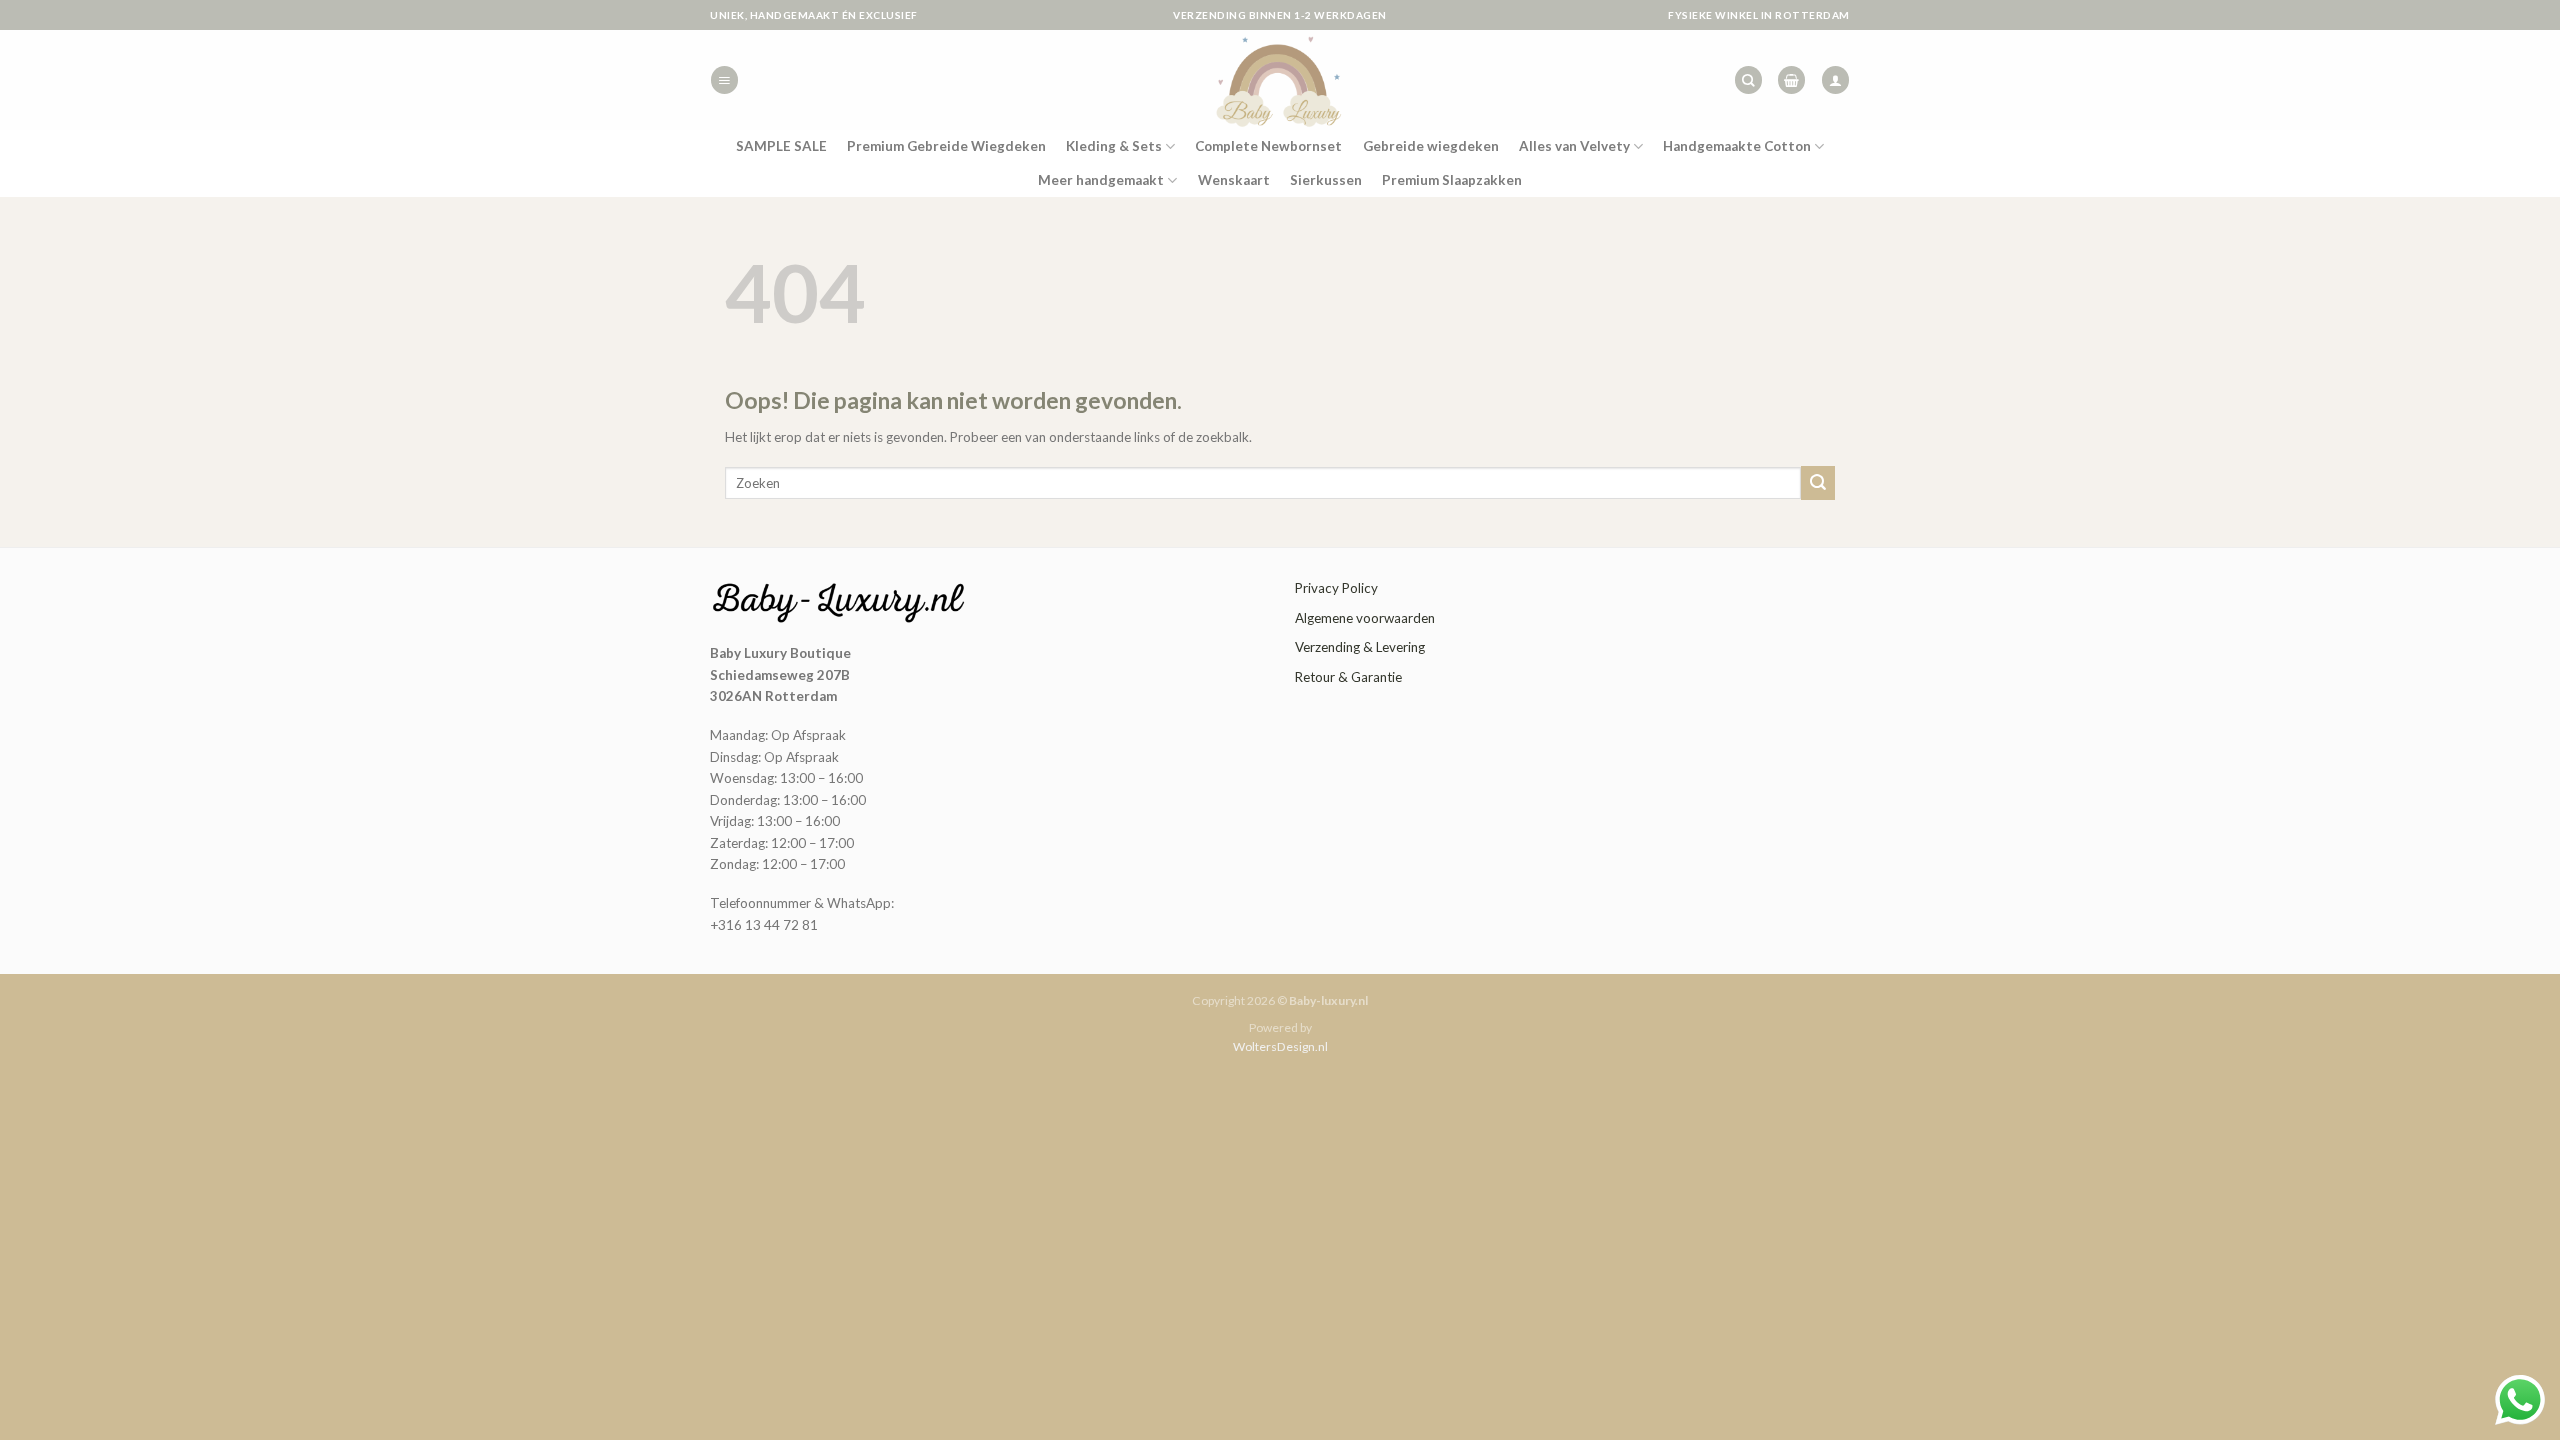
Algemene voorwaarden (1365, 618)
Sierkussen (1326, 180)
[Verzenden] (1818, 482)
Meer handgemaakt (1101, 180)
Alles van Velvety (1574, 146)
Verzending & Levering (1360, 647)
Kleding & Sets (1114, 146)
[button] (724, 80)
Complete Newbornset (1268, 146)
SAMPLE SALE (781, 146)
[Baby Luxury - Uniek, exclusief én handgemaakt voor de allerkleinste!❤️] (1280, 80)
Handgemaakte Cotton (1737, 146)
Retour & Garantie (1348, 677)
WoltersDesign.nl (1280, 1046)
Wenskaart (1234, 180)
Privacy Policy (1336, 588)
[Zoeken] (1748, 80)
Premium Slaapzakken (1452, 180)
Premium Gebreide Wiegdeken (946, 146)
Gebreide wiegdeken (1431, 146)
